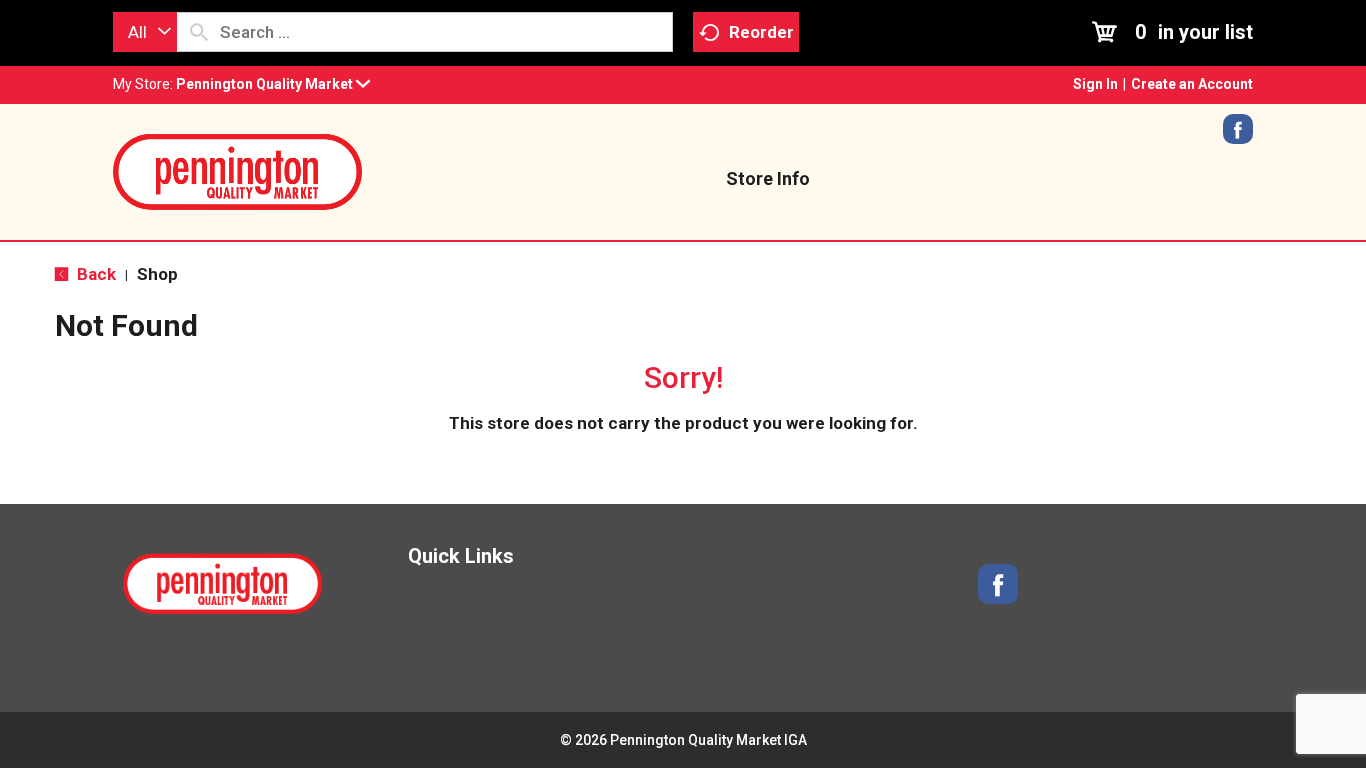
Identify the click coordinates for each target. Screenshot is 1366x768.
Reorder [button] (761, 32)
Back (94, 274)
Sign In (1095, 84)
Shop (157, 274)
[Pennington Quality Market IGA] (238, 170)
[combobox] (145, 32)
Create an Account (1192, 84)
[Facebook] (1238, 136)
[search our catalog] (199, 32)
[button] (273, 84)
